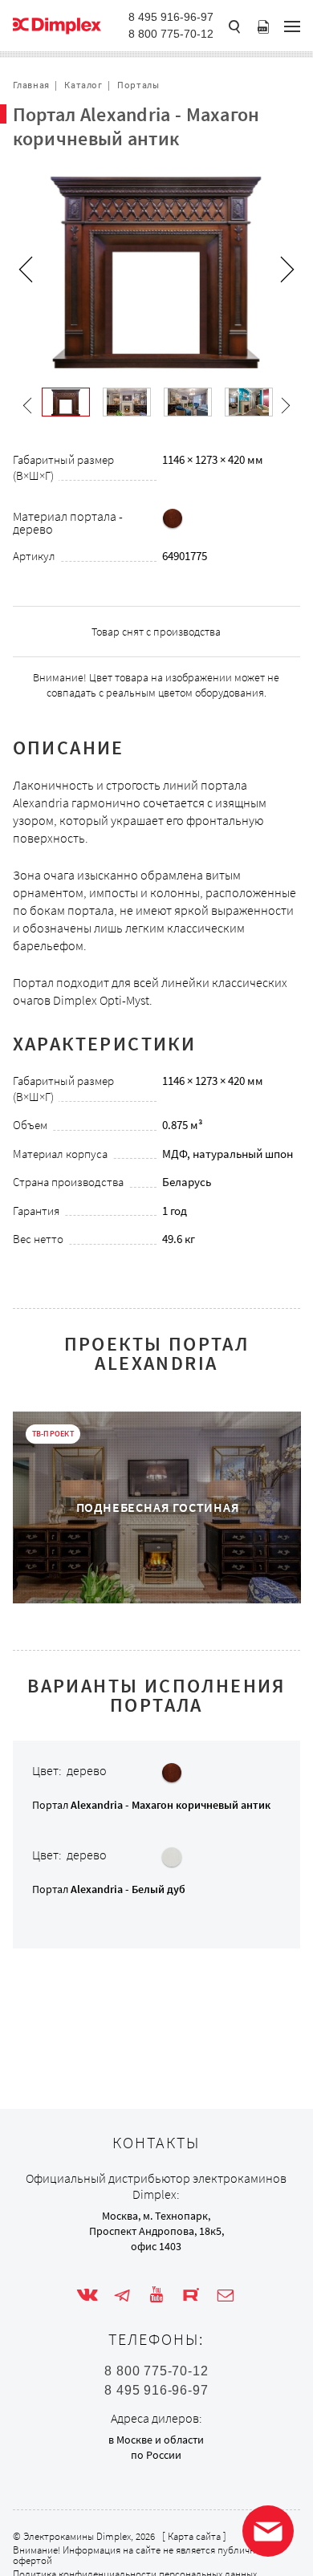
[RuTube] (191, 2295)
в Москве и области (156, 2440)
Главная (31, 85)
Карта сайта (194, 2536)
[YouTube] (156, 2295)
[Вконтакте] (87, 2295)
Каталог (83, 85)
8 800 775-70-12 (171, 34)
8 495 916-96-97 (171, 17)
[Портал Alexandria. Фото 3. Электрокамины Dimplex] (249, 402)
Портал (151, 1805)
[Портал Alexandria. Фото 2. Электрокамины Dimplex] (188, 402)
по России (156, 2455)
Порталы (138, 85)
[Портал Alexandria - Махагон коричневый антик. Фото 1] (66, 402)
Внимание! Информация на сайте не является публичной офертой (140, 2555)
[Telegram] (122, 2295)
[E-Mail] (226, 2295)
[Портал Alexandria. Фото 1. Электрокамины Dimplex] (127, 402)
